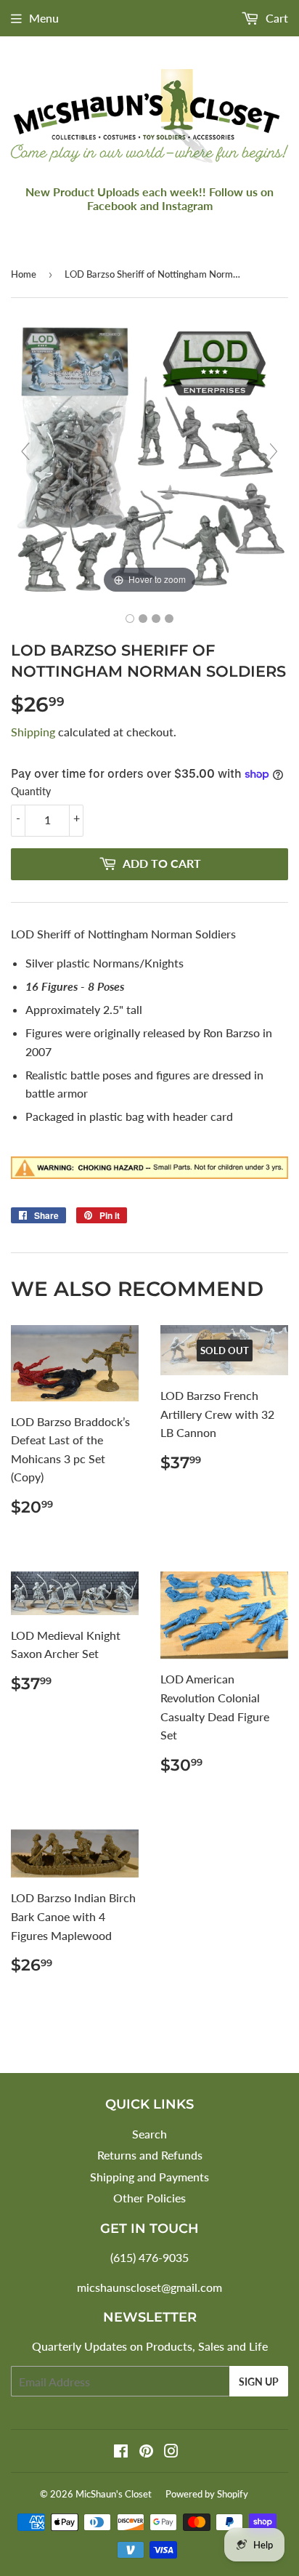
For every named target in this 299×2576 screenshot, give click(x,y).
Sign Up (259, 2382)
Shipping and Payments (149, 2177)
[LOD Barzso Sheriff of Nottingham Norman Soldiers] (130, 619)
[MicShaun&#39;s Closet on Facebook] (121, 2452)
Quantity (31, 791)
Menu (44, 18)
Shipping (33, 732)
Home (24, 274)
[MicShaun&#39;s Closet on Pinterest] (146, 2452)
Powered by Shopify (207, 2494)
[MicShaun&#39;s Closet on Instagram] (171, 2452)
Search (149, 2134)
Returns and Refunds (150, 2155)
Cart (275, 18)
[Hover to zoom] (149, 457)
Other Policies (149, 2198)
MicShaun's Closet (114, 2494)
